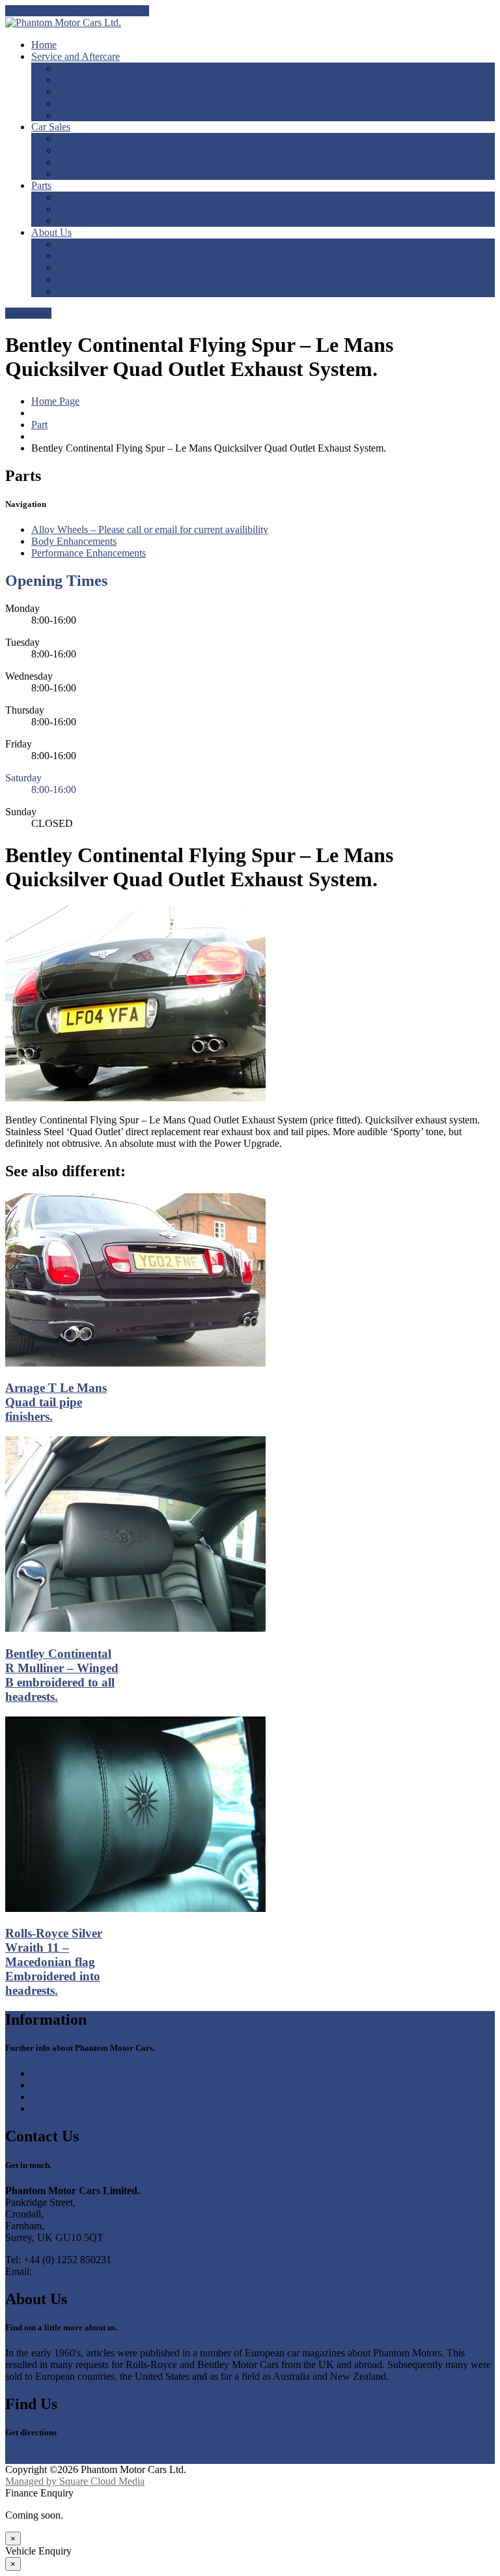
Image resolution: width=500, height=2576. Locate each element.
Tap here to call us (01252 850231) (77, 11)
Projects (74, 268)
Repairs (85, 103)
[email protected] (69, 2271)
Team (85, 279)
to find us (88, 291)
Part (39, 425)
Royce (83, 150)
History (82, 244)
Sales (51, 127)
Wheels (73, 209)
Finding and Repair (109, 80)
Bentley (73, 138)
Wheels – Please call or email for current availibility (150, 529)
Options (91, 174)
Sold (90, 162)
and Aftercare (76, 56)
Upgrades (92, 221)
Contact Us (28, 313)
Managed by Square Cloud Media (75, 2481)
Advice (93, 92)
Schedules (95, 68)
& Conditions (73, 2085)
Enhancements (87, 197)
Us (51, 232)
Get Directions (35, 2458)
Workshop (88, 256)
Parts (41, 185)
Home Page (55, 401)
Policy (61, 2097)
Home (44, 45)
